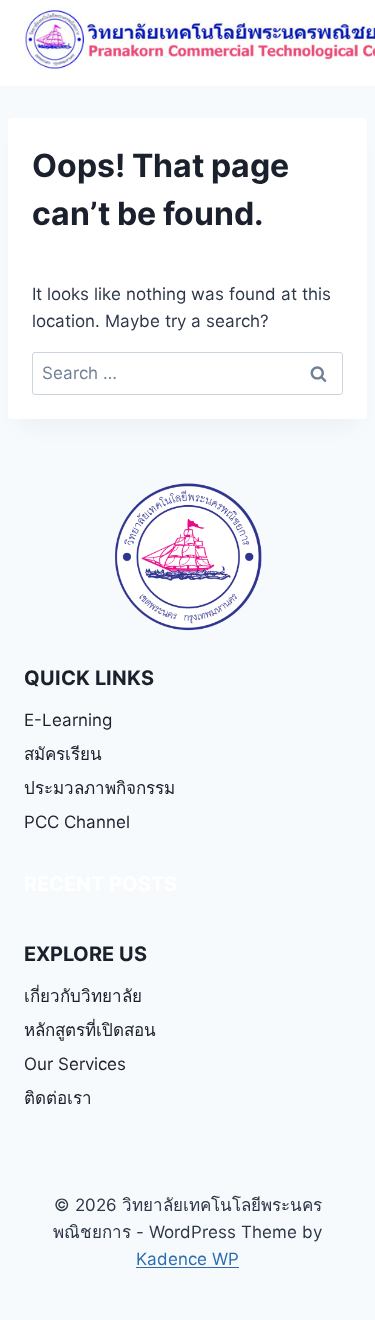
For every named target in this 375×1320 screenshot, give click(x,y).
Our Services (75, 1064)
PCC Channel (77, 822)
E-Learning (68, 720)
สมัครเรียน (63, 754)
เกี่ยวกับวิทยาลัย (83, 996)
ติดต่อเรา (58, 1098)
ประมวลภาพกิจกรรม (99, 788)
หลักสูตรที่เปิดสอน (90, 1030)
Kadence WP (187, 1259)
